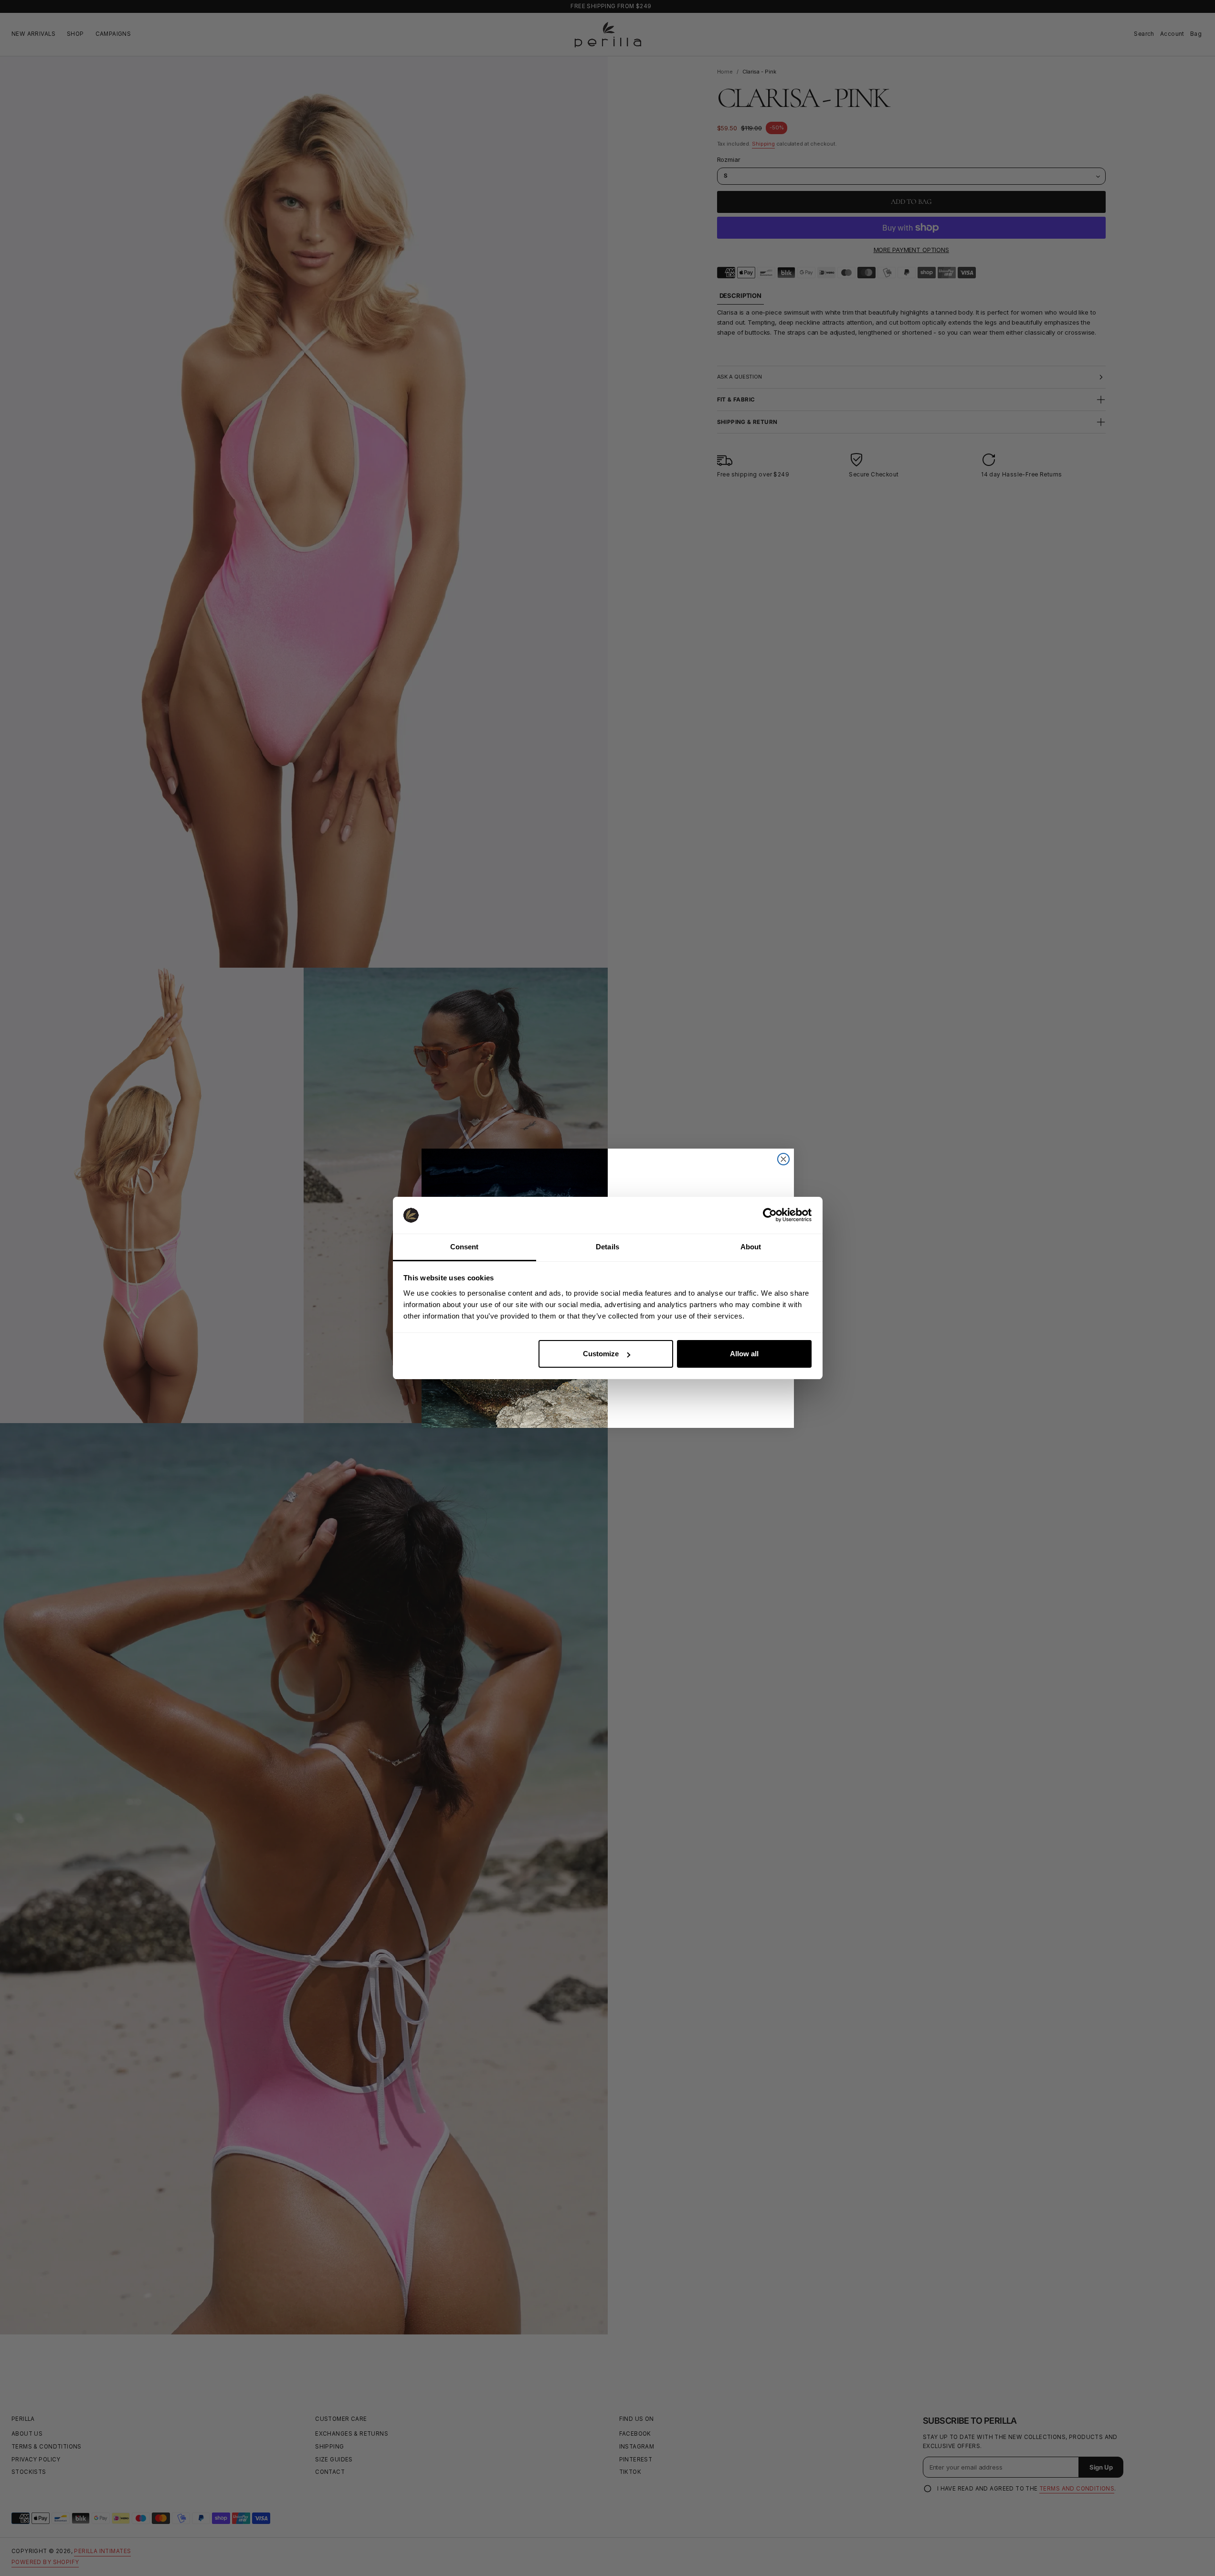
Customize (601, 1354)
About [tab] (751, 1247)
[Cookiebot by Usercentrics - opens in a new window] (770, 1215)
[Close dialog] (783, 1159)
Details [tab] (607, 1247)
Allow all (744, 1354)
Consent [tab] (465, 1247)
